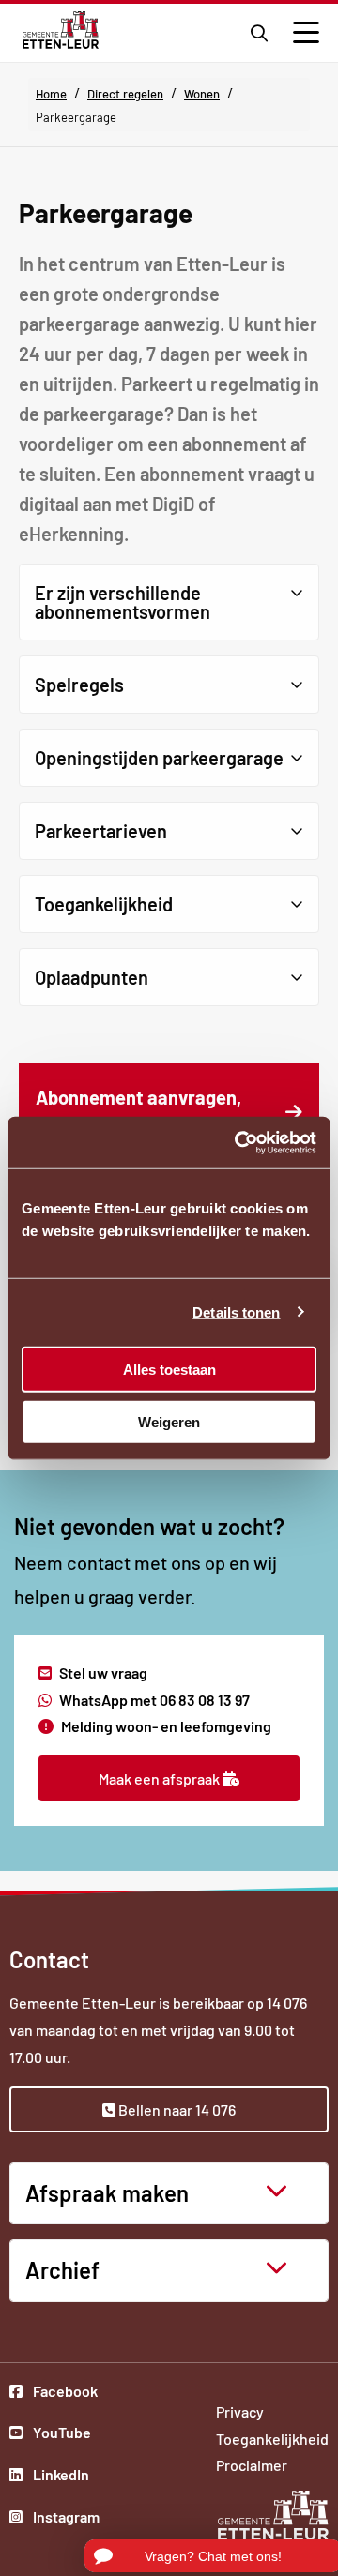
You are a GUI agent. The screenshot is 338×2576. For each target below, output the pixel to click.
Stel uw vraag (103, 1672)
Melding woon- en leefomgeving (166, 1726)
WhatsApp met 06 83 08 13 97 (154, 1700)
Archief (62, 2270)
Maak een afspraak (161, 1778)
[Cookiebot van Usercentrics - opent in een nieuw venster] (238, 1142)
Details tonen (236, 1312)
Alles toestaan (169, 1369)
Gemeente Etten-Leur (61, 30)
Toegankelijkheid (272, 2439)
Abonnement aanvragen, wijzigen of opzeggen (156, 1122)
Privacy (240, 2411)
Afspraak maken (107, 2193)
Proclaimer (252, 2465)
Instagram (65, 2519)
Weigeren (169, 1422)
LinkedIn (65, 2477)
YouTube (65, 2434)
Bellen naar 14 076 (176, 2109)
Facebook (65, 2393)
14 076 (287, 2003)
